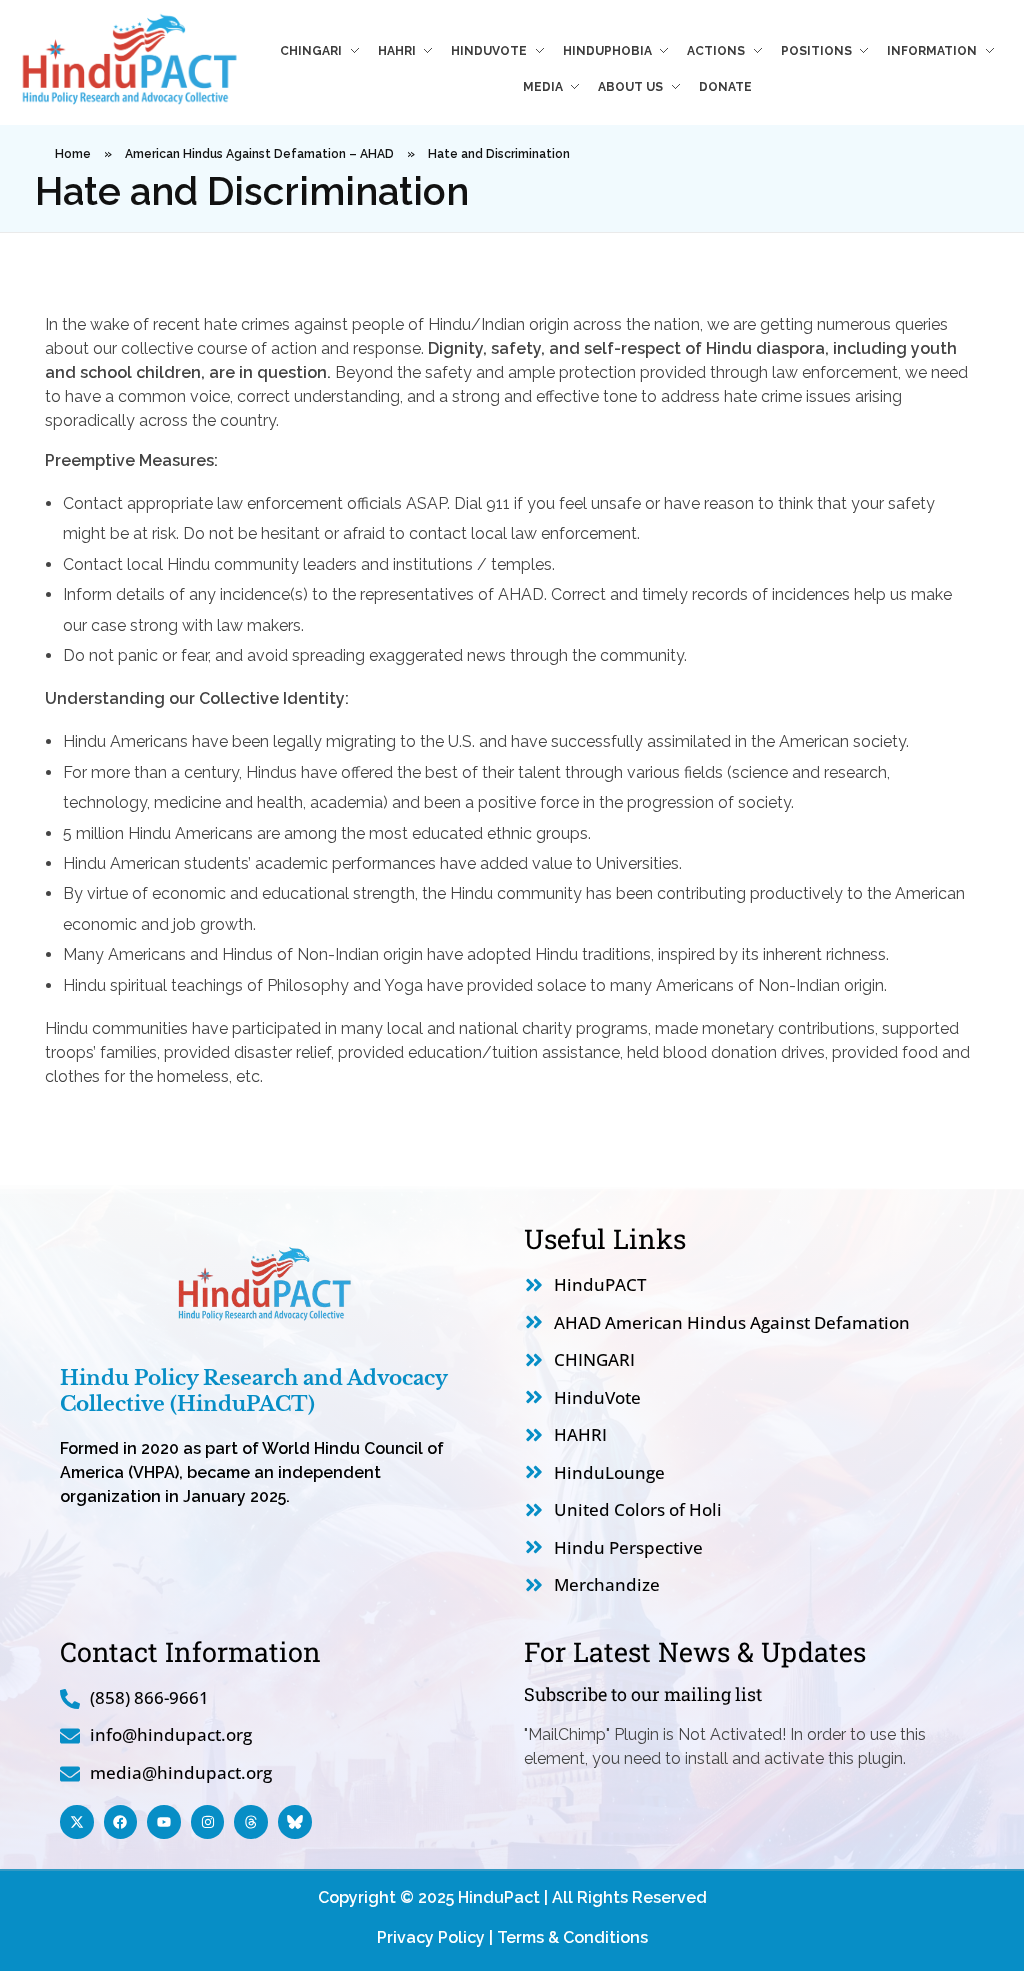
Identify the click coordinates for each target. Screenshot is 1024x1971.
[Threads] (251, 1822)
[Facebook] (121, 1822)
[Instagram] (208, 1822)
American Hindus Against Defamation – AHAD (259, 154)
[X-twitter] (77, 1822)
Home (73, 154)
